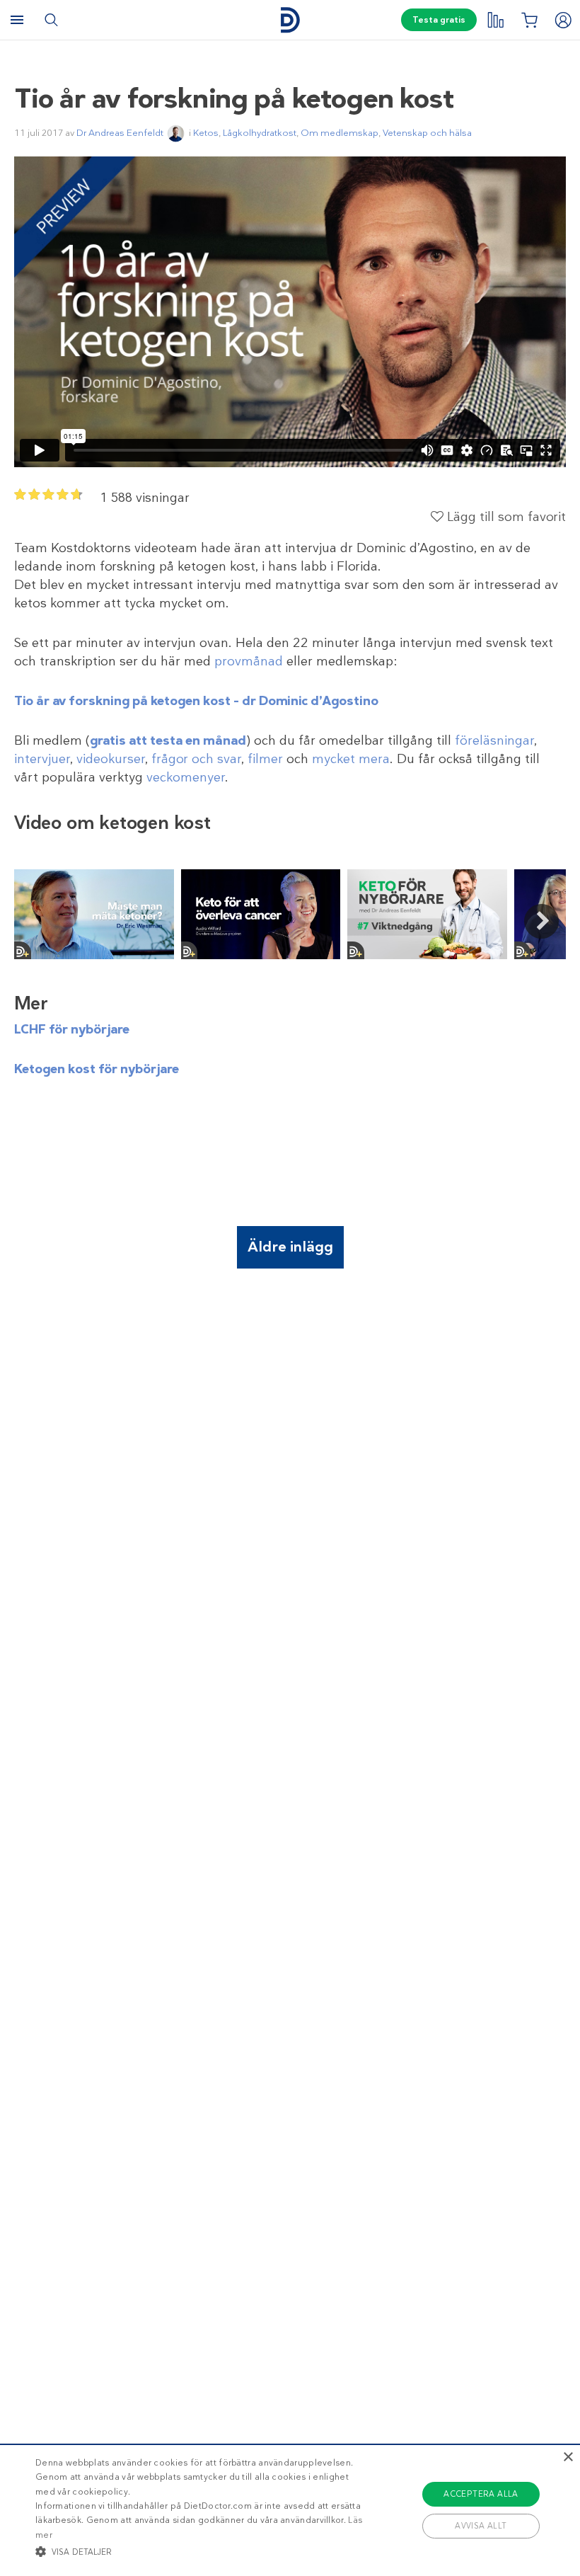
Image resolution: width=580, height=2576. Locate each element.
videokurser (111, 759)
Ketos (206, 133)
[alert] (290, 2510)
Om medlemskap (340, 133)
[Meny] (17, 20)
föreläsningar (494, 740)
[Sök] (51, 20)
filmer (265, 759)
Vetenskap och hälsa (427, 133)
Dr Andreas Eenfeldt (120, 133)
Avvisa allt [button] (481, 2526)
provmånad (249, 661)
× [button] (568, 2457)
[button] (201, 2551)
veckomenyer (186, 777)
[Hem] (290, 20)
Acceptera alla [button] (481, 2494)
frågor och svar (196, 759)
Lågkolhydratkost (260, 133)
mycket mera (351, 759)
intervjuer (42, 759)
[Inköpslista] (529, 20)
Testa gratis (439, 20)
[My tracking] (495, 20)
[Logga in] (563, 20)
